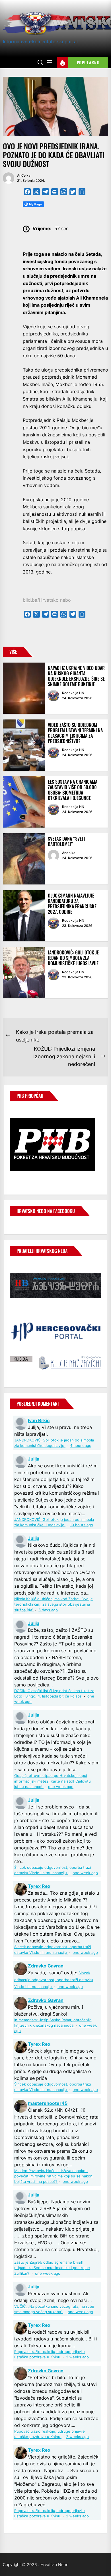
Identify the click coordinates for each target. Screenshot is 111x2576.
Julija (34, 1459)
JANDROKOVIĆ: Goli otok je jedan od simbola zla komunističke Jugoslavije (73, 958)
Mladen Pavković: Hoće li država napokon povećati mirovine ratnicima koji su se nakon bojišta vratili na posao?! (53, 2176)
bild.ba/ (31, 600)
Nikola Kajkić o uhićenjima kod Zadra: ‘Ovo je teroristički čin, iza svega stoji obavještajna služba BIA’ (54, 1604)
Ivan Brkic (39, 1420)
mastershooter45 (48, 2103)
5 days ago (48, 1610)
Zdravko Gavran (46, 1966)
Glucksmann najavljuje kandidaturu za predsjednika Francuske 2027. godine (72, 904)
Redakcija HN (73, 693)
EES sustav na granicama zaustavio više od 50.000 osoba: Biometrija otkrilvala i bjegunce (73, 790)
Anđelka (24, 175)
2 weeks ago (77, 2357)
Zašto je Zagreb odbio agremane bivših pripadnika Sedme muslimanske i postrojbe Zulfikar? (52, 2268)
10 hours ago (82, 1525)
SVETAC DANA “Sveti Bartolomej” (66, 841)
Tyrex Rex (39, 1886)
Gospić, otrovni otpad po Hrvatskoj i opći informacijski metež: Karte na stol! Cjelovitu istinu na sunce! (53, 1781)
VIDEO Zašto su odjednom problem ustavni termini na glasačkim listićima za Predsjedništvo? (75, 733)
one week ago (61, 1787)
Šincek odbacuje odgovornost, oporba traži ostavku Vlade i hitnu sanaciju (54, 1980)
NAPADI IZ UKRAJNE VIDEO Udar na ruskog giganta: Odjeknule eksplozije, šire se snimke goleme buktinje (76, 676)
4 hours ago (81, 1446)
